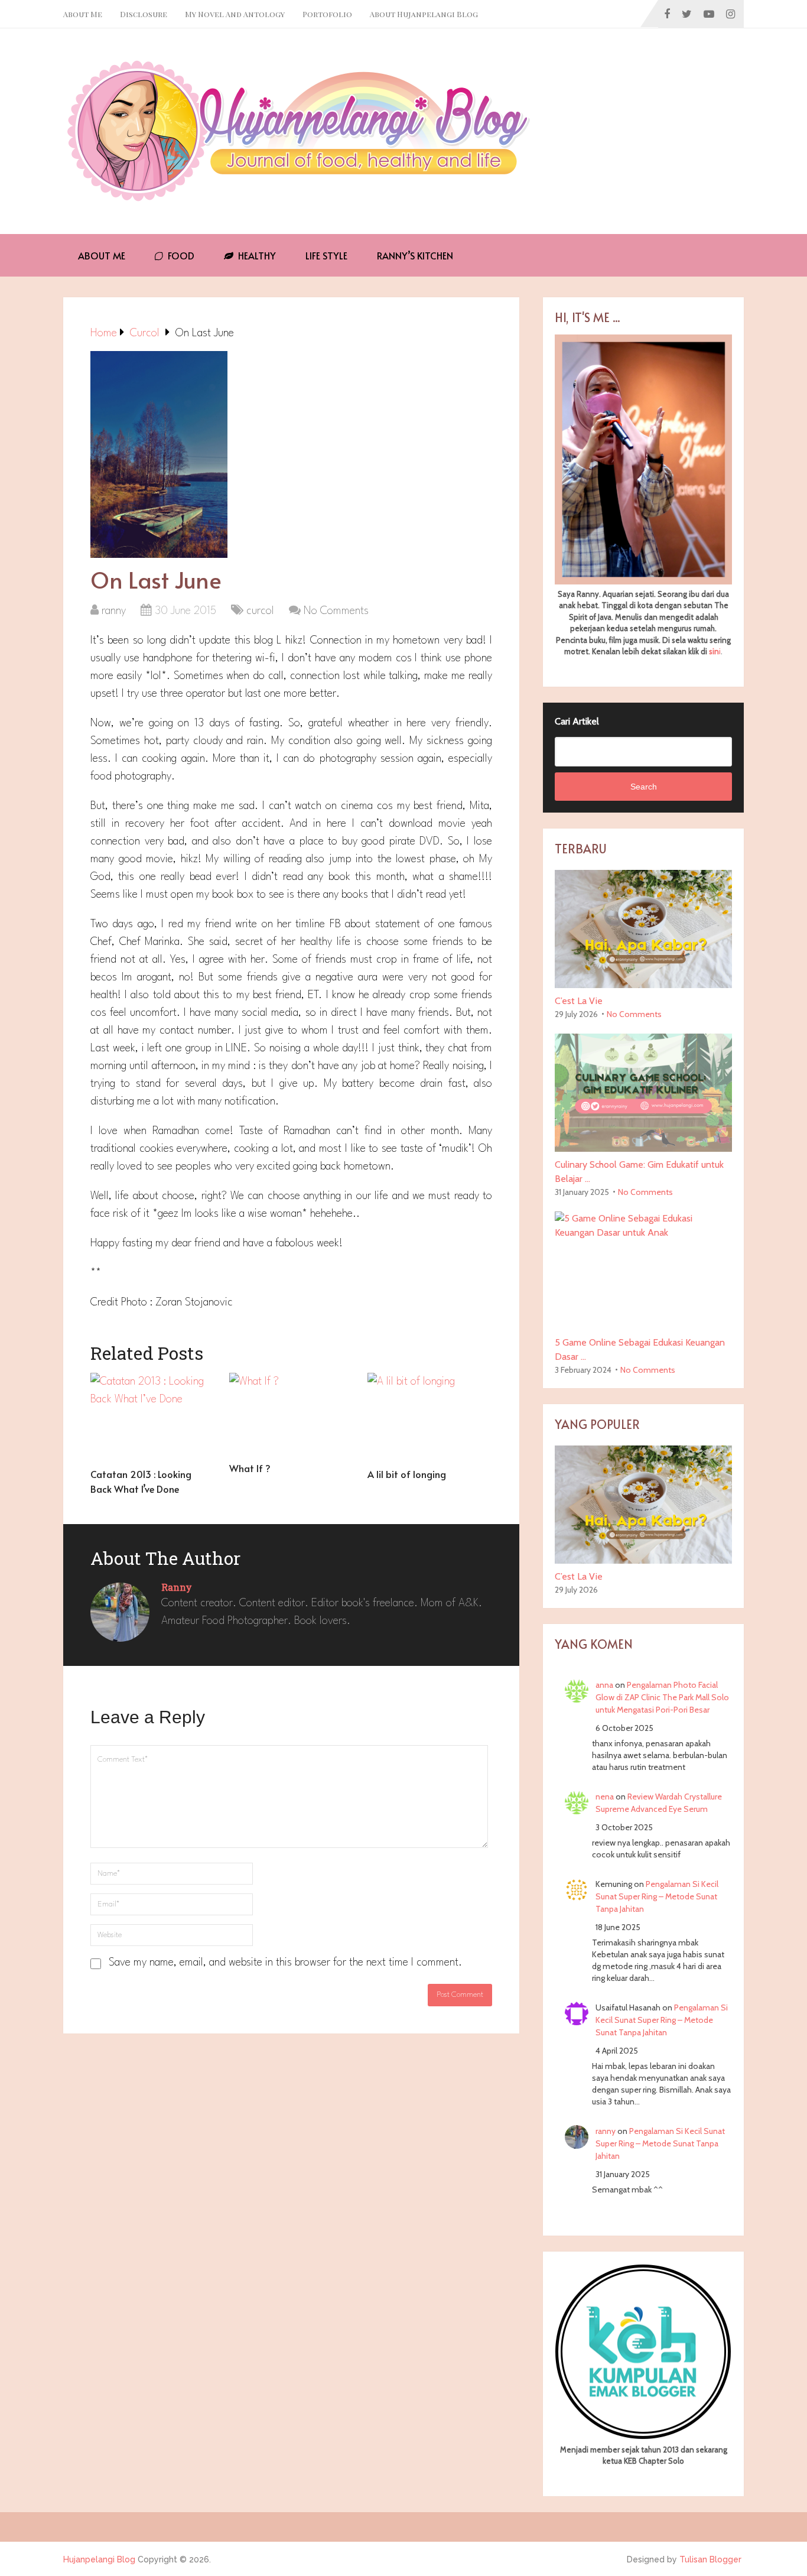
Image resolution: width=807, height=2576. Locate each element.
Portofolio (327, 14)
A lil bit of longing (407, 1474)
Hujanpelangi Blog (99, 2559)
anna (604, 1685)
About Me (83, 14)
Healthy (256, 255)
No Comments (336, 611)
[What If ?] (292, 1414)
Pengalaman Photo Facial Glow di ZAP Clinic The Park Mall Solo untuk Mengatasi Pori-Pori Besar (662, 1697)
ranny (114, 611)
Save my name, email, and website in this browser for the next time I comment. (285, 1963)
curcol (260, 611)
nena (605, 1797)
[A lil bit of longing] (430, 1417)
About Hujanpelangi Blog (424, 14)
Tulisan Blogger (710, 2559)
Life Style (326, 255)
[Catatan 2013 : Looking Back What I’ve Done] (153, 1417)
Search (644, 787)
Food (180, 255)
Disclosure (144, 14)
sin (714, 651)
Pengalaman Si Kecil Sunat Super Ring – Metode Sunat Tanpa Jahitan (657, 1896)
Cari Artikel (577, 721)
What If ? (250, 1468)
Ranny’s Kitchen (415, 255)
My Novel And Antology (235, 14)
